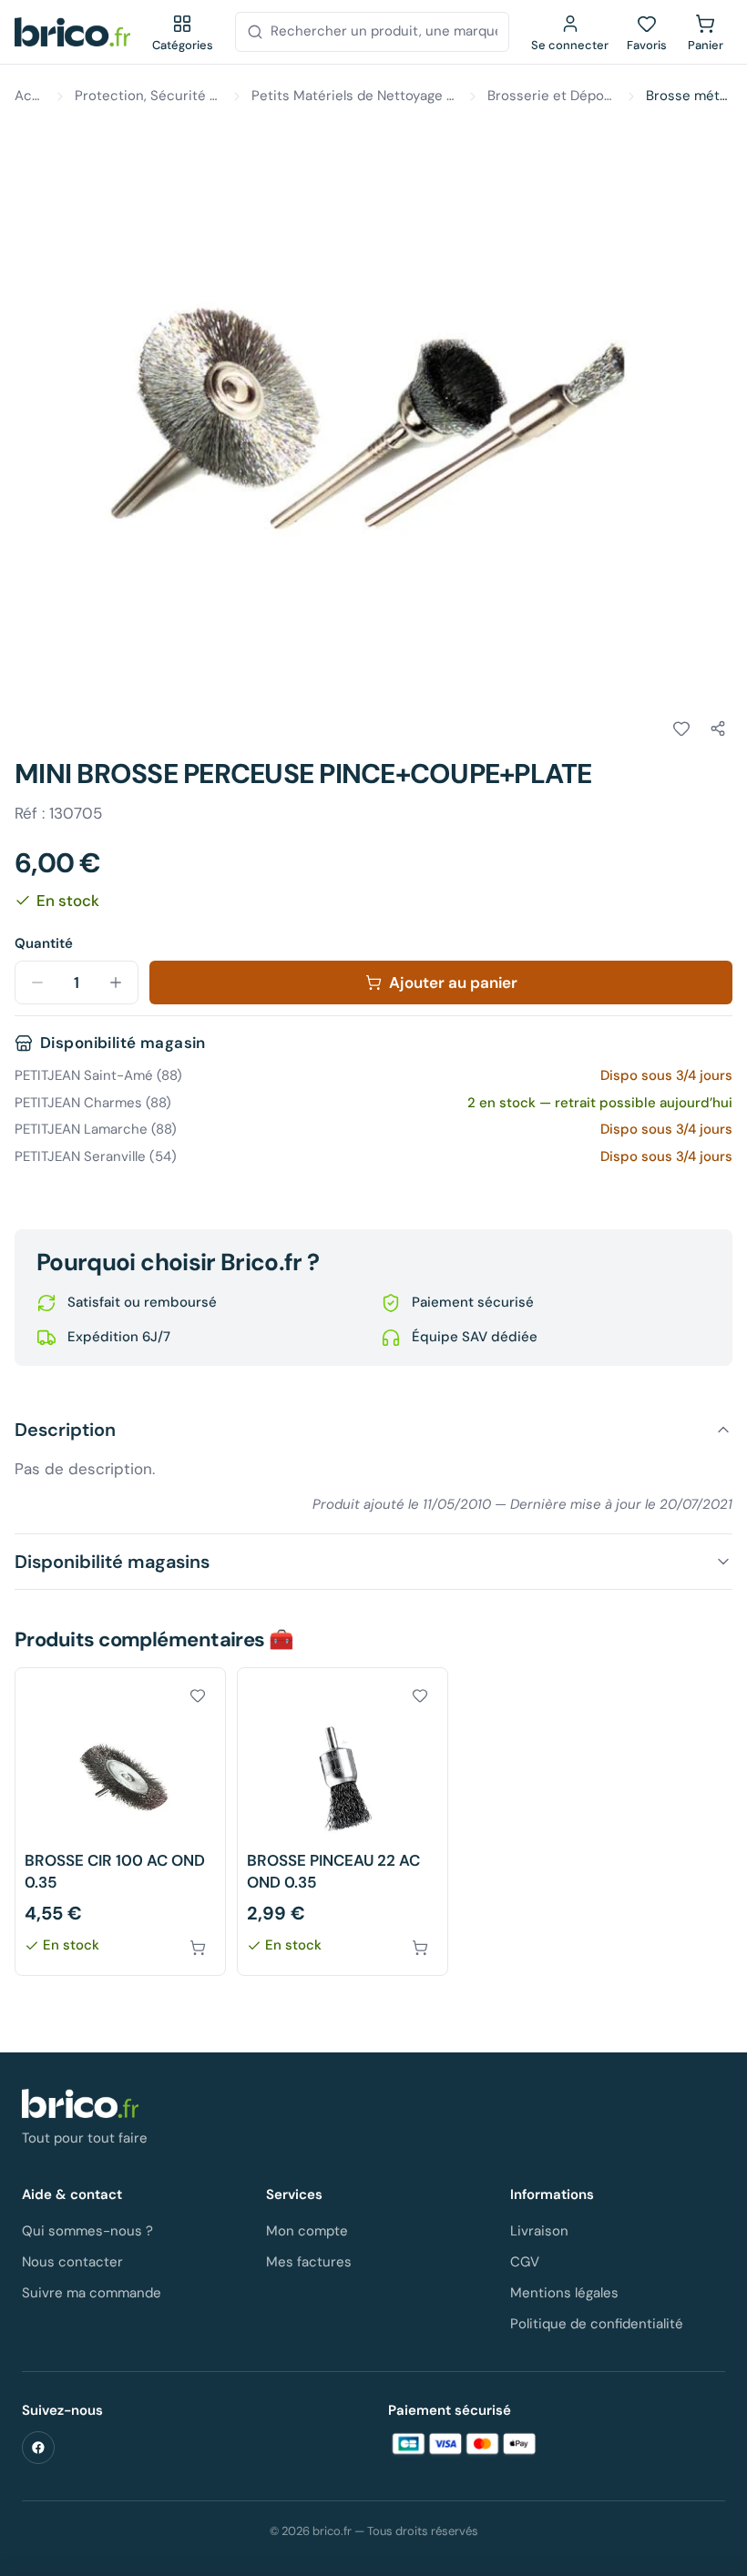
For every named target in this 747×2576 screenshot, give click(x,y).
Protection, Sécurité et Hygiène (148, 96)
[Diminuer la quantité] (37, 983)
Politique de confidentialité (597, 2324)
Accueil (30, 96)
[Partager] (718, 728)
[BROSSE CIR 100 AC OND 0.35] (120, 1822)
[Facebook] (38, 2448)
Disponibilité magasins (112, 1562)
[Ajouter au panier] (198, 1948)
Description (65, 1430)
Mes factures (309, 2262)
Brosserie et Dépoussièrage (552, 96)
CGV (525, 2262)
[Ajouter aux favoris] (681, 728)
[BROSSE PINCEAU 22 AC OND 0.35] (343, 1822)
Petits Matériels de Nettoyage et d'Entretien (355, 96)
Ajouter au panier (453, 983)
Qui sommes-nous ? (87, 2231)
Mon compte (307, 2231)
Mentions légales (564, 2293)
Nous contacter (72, 2262)
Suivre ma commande (92, 2293)
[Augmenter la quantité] (116, 983)
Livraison (539, 2231)
